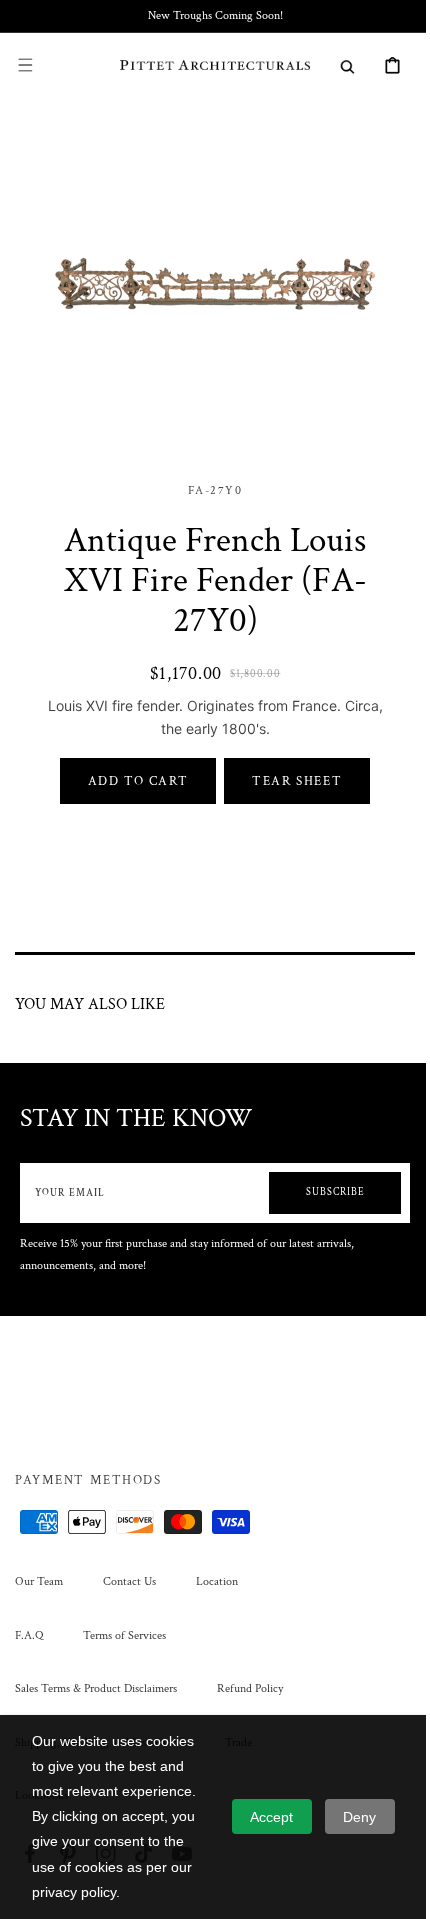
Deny (359, 1817)
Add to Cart (130, 766)
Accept (271, 1817)
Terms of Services (124, 1635)
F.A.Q (29, 1635)
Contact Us (129, 1581)
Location (217, 1581)
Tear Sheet (290, 766)
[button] (25, 65)
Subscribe (320, 1177)
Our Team (39, 1581)
